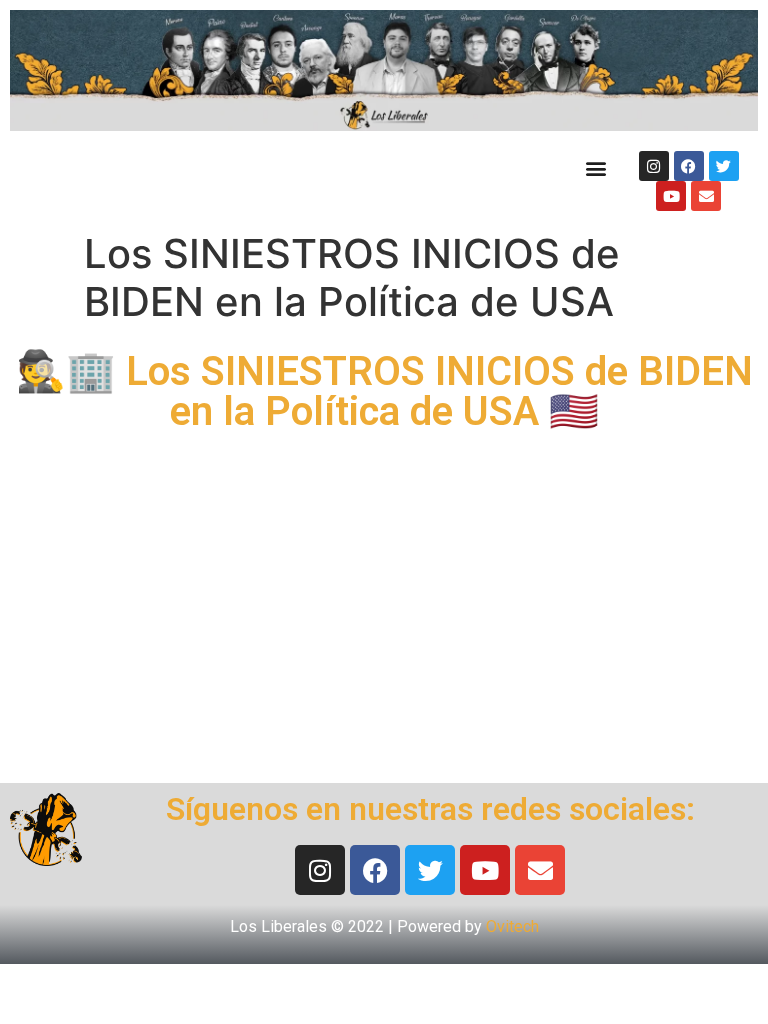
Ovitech (512, 926)
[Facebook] (689, 166)
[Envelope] (706, 196)
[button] (595, 167)
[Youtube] (671, 196)
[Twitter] (724, 166)
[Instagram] (654, 166)
